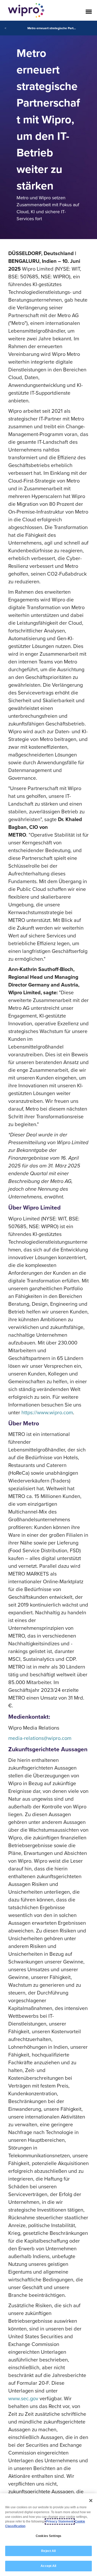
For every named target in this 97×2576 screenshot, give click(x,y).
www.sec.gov (23, 2398)
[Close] (91, 2501)
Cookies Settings (48, 2536)
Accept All (48, 2566)
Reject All (48, 2551)
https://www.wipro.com (47, 1412)
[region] (48, 2535)
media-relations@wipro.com (40, 1738)
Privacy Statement (60, 2521)
